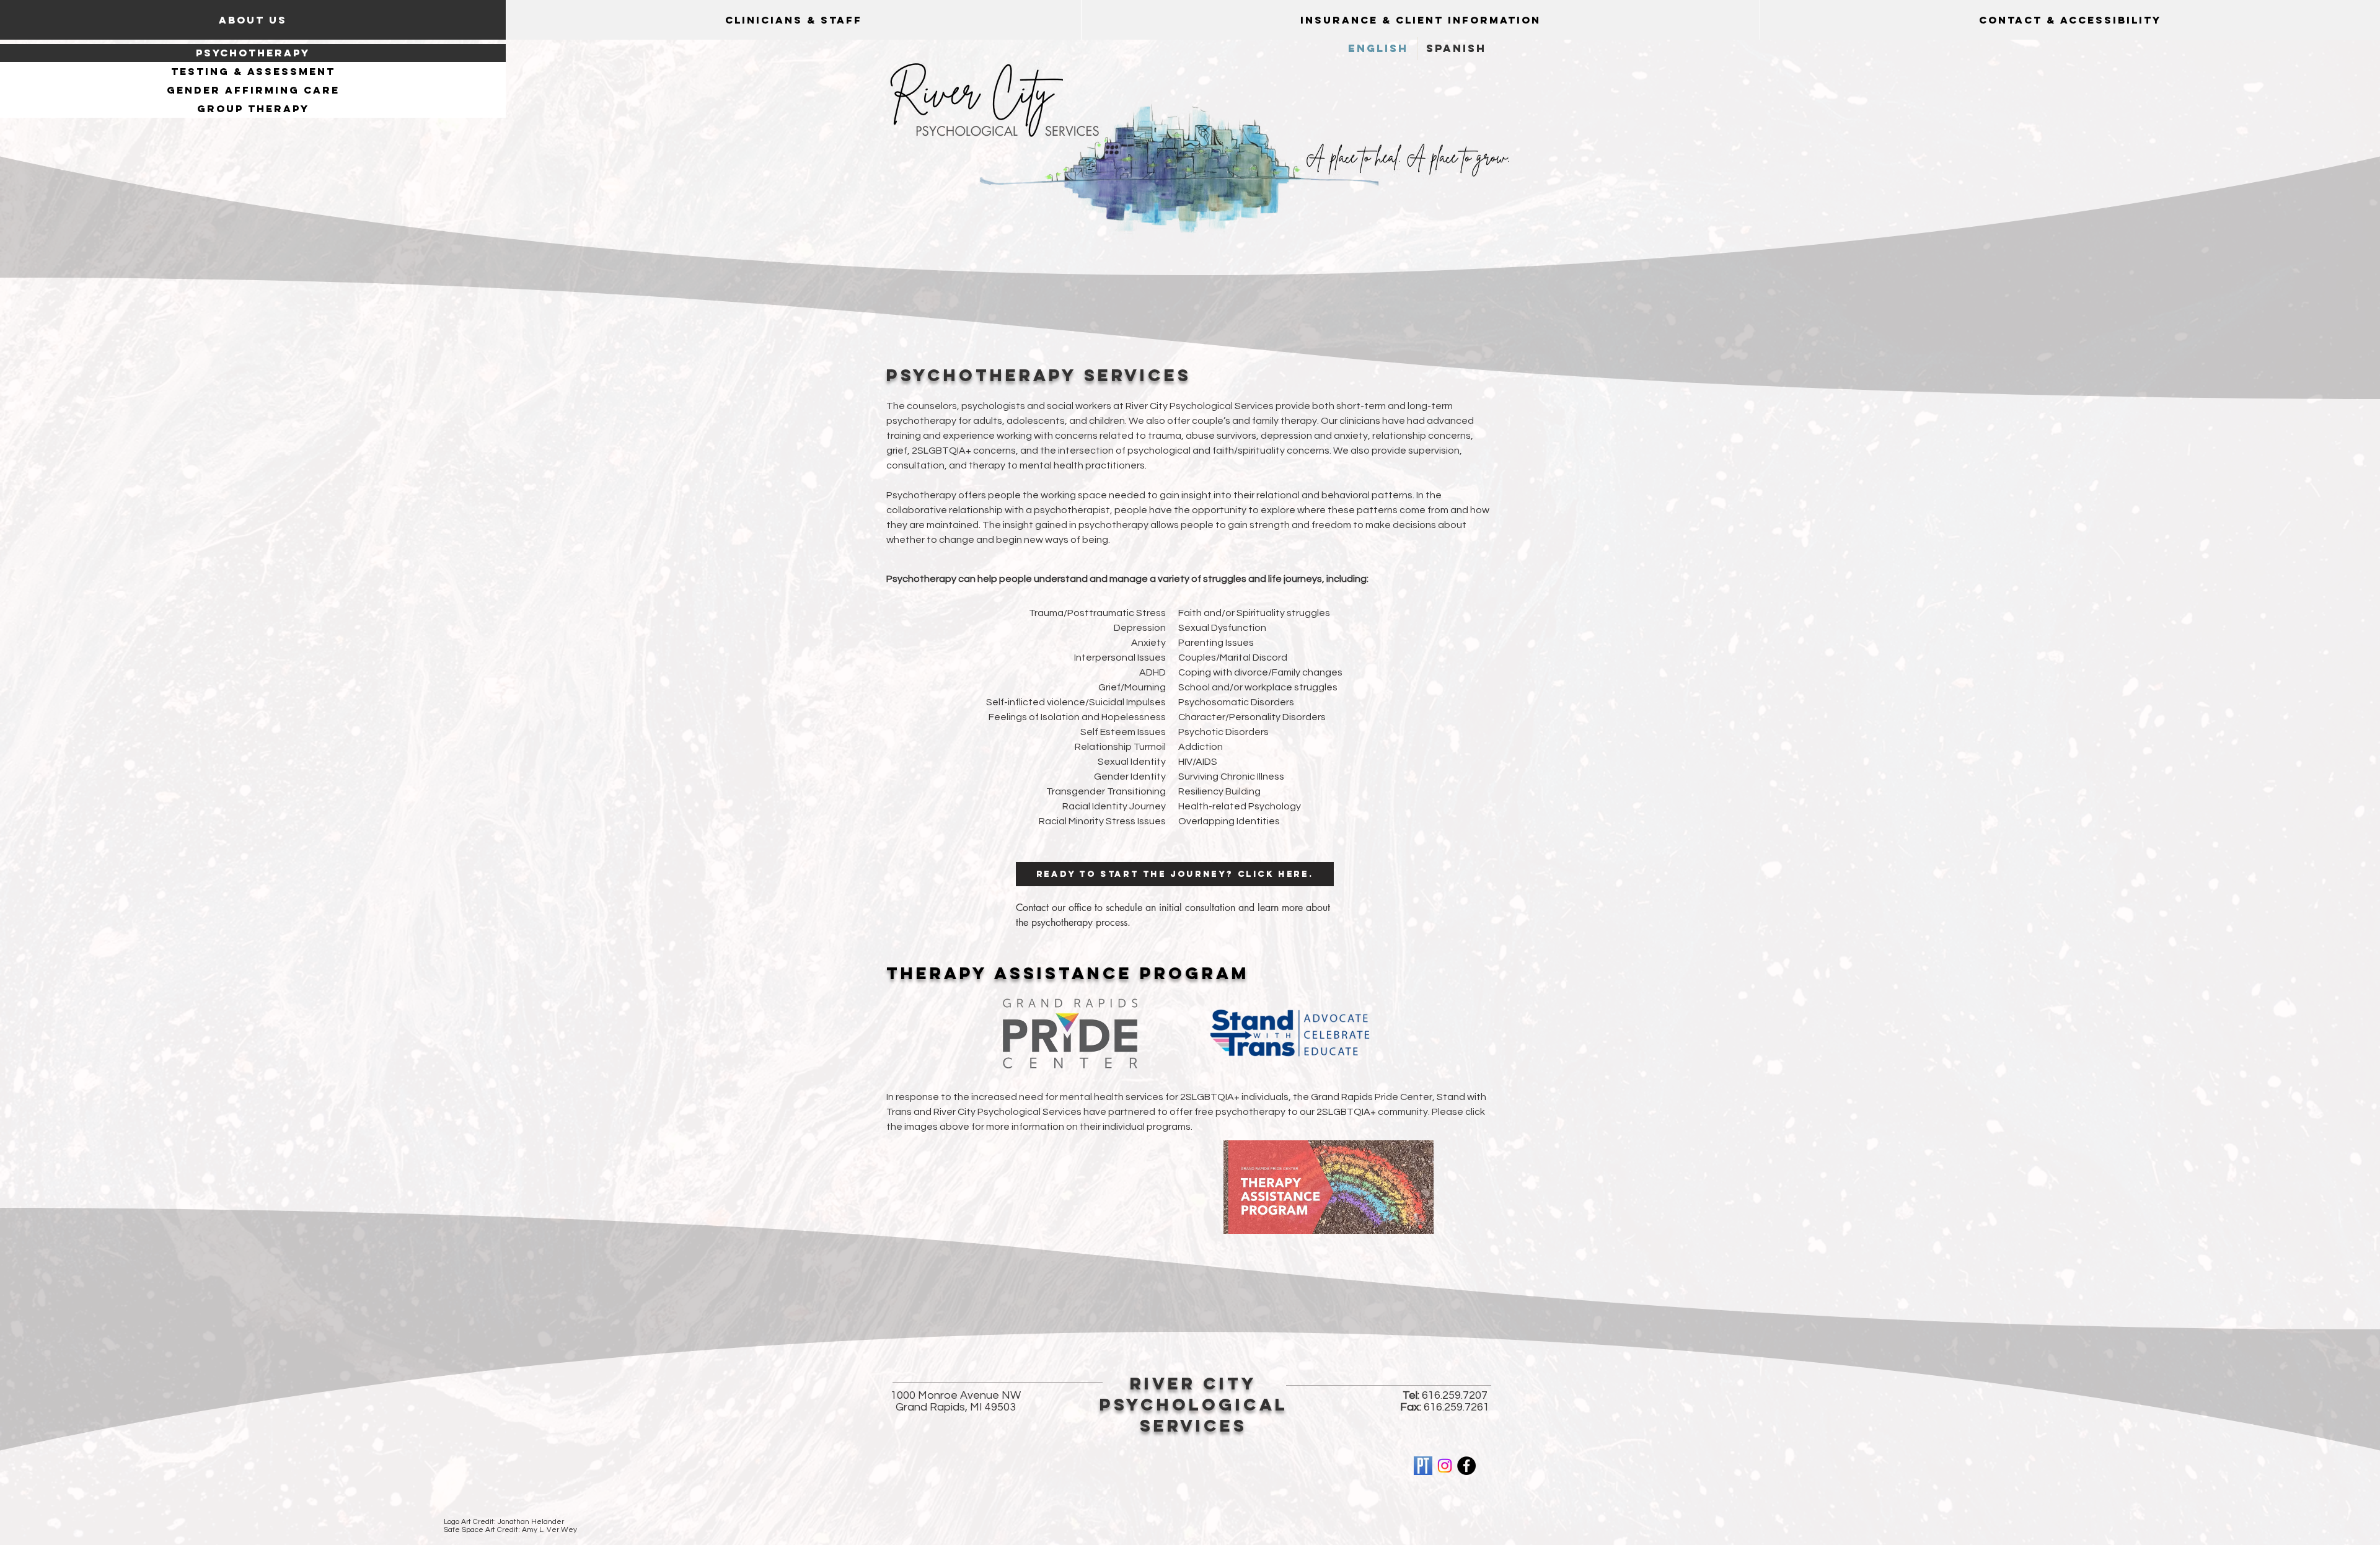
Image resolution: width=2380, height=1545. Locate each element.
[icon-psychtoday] (1423, 1466)
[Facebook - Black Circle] (1466, 1466)
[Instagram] (1445, 1466)
